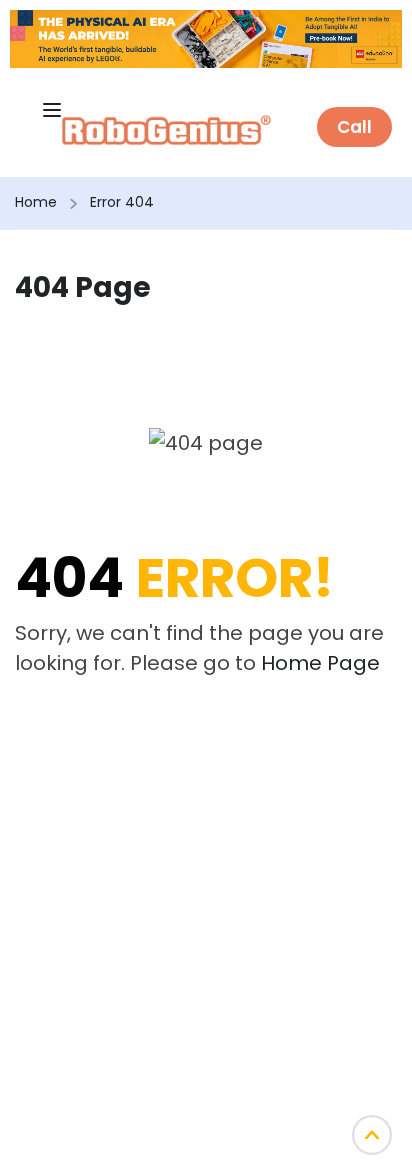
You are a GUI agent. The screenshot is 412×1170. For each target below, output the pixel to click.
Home (36, 202)
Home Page (320, 663)
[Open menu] (52, 110)
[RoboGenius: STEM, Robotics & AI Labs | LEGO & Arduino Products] (166, 128)
